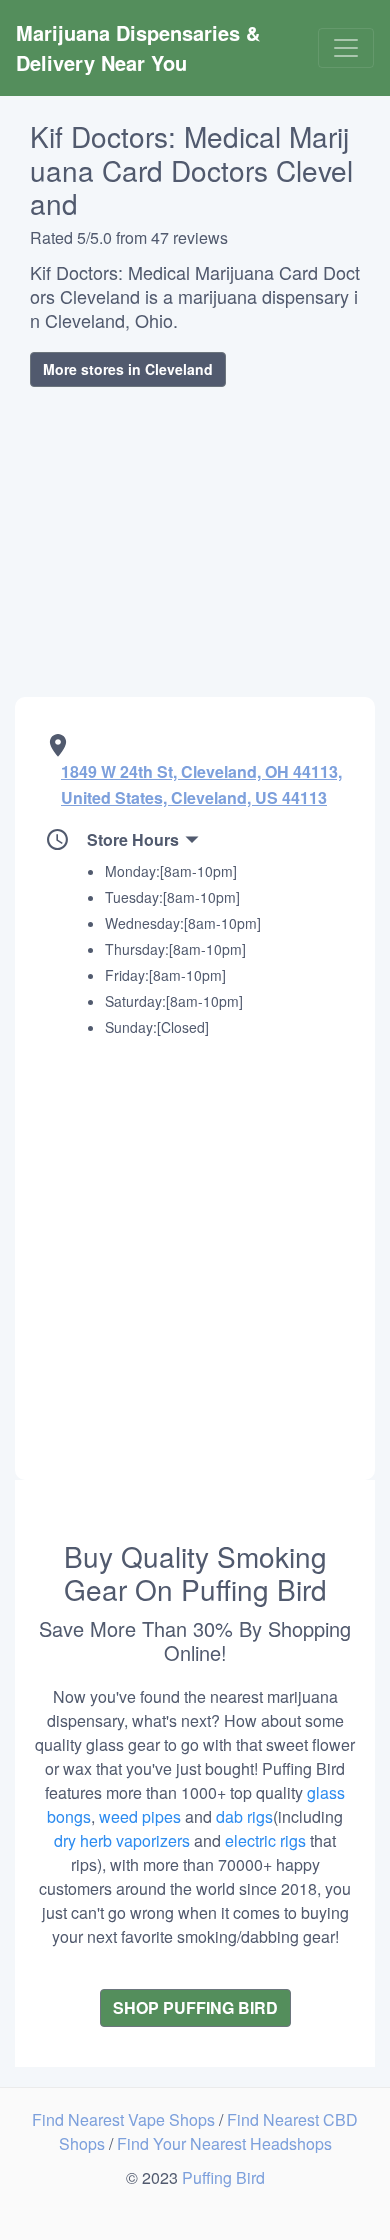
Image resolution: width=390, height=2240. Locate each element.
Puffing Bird (223, 2177)
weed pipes (140, 1816)
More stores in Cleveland (128, 369)
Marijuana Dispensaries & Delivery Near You (141, 47)
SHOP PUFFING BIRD (195, 2007)
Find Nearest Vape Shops (125, 2119)
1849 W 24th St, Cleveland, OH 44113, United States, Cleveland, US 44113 (201, 784)
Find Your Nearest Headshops (224, 2143)
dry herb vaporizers (122, 1840)
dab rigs (244, 1816)
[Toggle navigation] (346, 48)
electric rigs (265, 1840)
